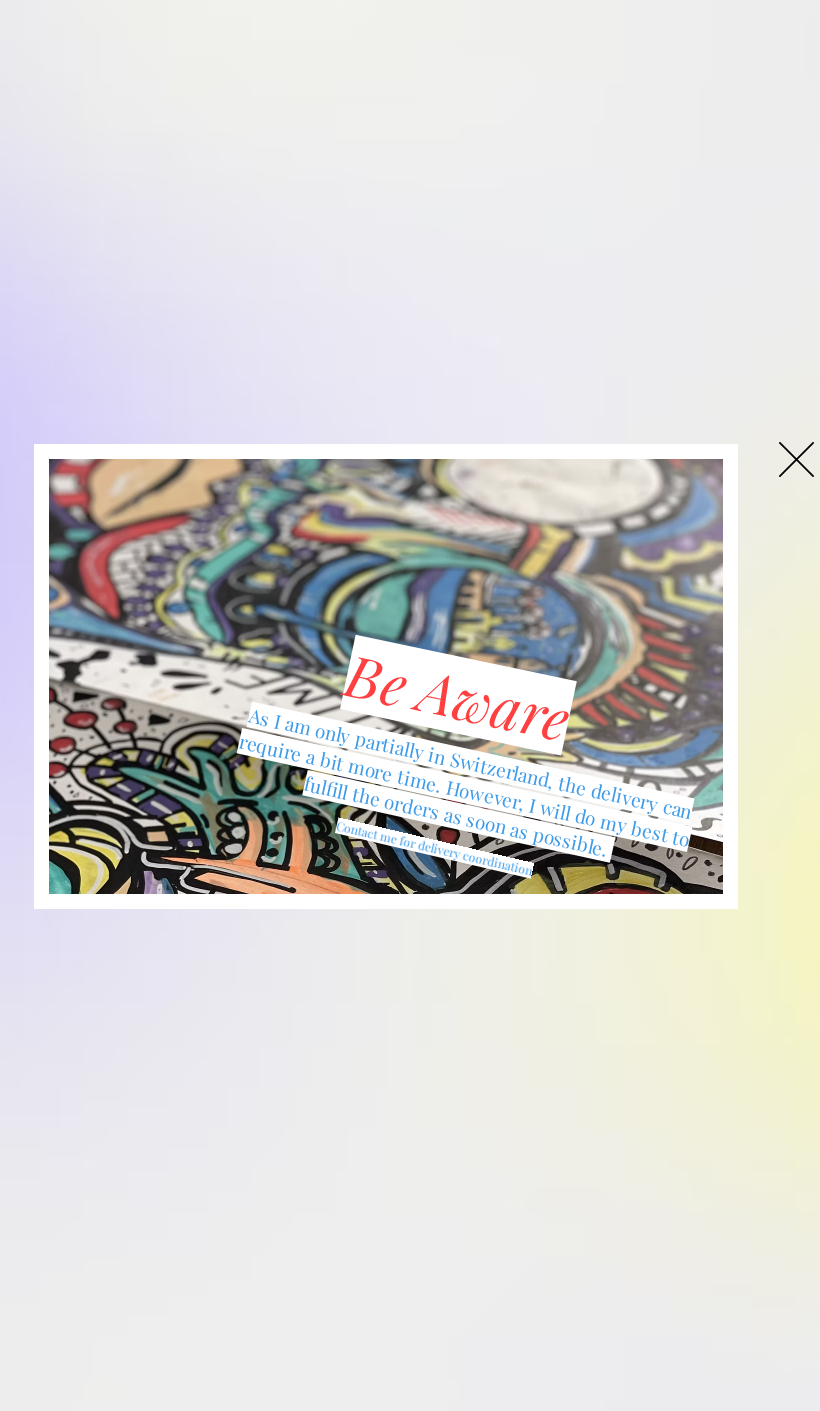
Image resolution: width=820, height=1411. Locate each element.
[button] (796, 459)
